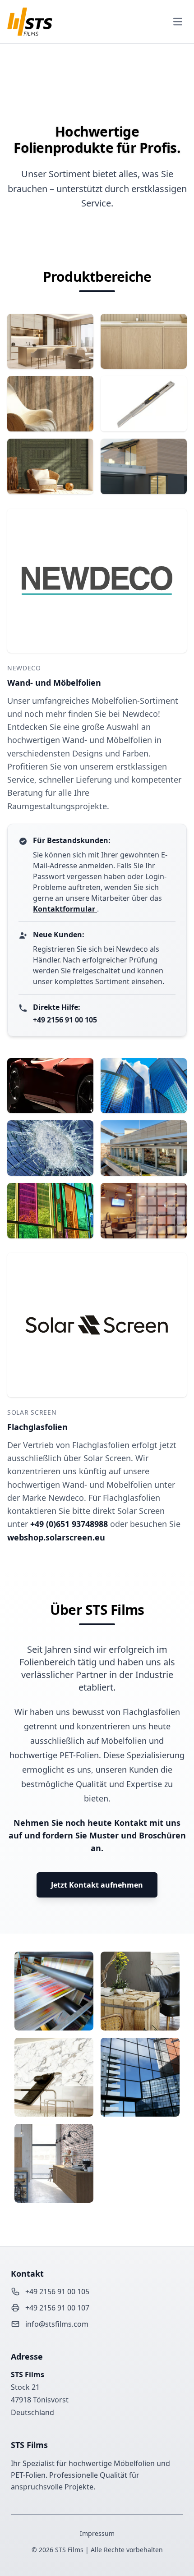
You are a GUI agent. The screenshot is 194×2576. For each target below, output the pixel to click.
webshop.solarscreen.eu (56, 1537)
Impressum (97, 2533)
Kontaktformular (65, 909)
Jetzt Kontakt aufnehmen (97, 1885)
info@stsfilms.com (57, 2324)
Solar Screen (32, 1412)
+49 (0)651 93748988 (70, 1524)
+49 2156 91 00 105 (65, 1020)
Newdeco (24, 668)
